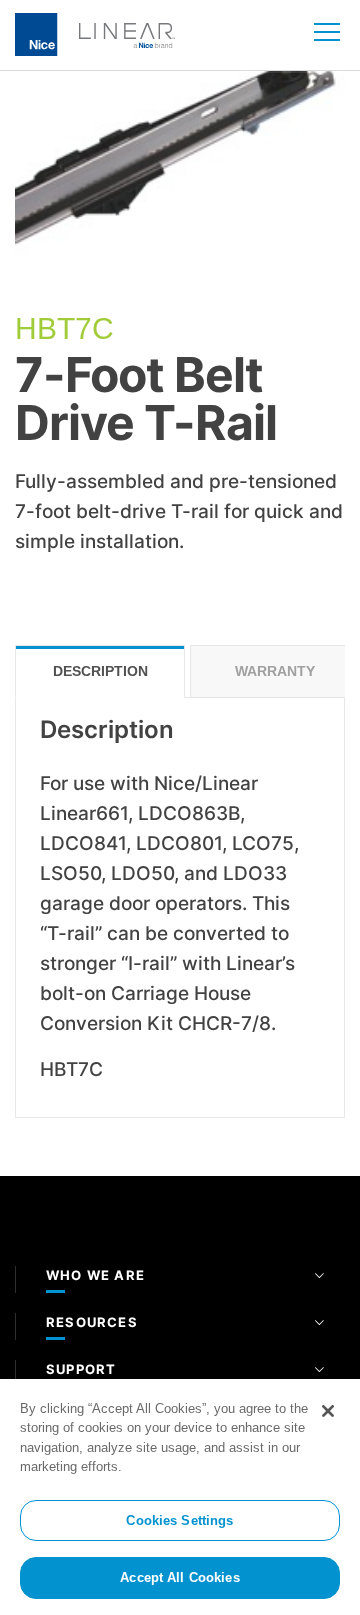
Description (100, 671)
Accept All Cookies (179, 1577)
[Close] (328, 1411)
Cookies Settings (179, 1520)
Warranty (275, 671)
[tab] (100, 671)
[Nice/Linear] (95, 33)
